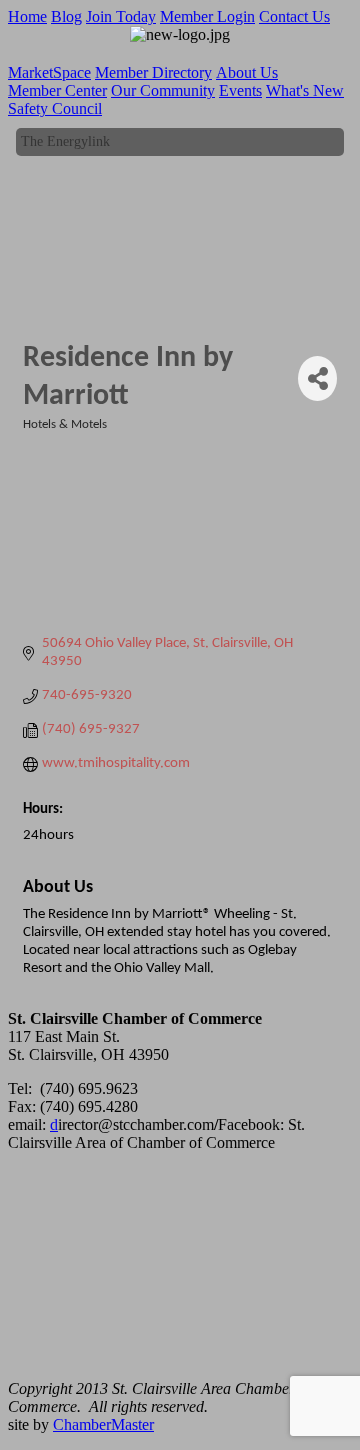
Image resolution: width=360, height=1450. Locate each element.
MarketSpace (49, 72)
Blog (66, 16)
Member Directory (153, 72)
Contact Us (294, 16)
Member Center (57, 90)
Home (27, 16)
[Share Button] (317, 378)
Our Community (163, 90)
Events (240, 90)
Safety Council (55, 108)
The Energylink (65, 140)
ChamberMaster (103, 1424)
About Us (247, 72)
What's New (305, 90)
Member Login (207, 16)
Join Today (121, 16)
